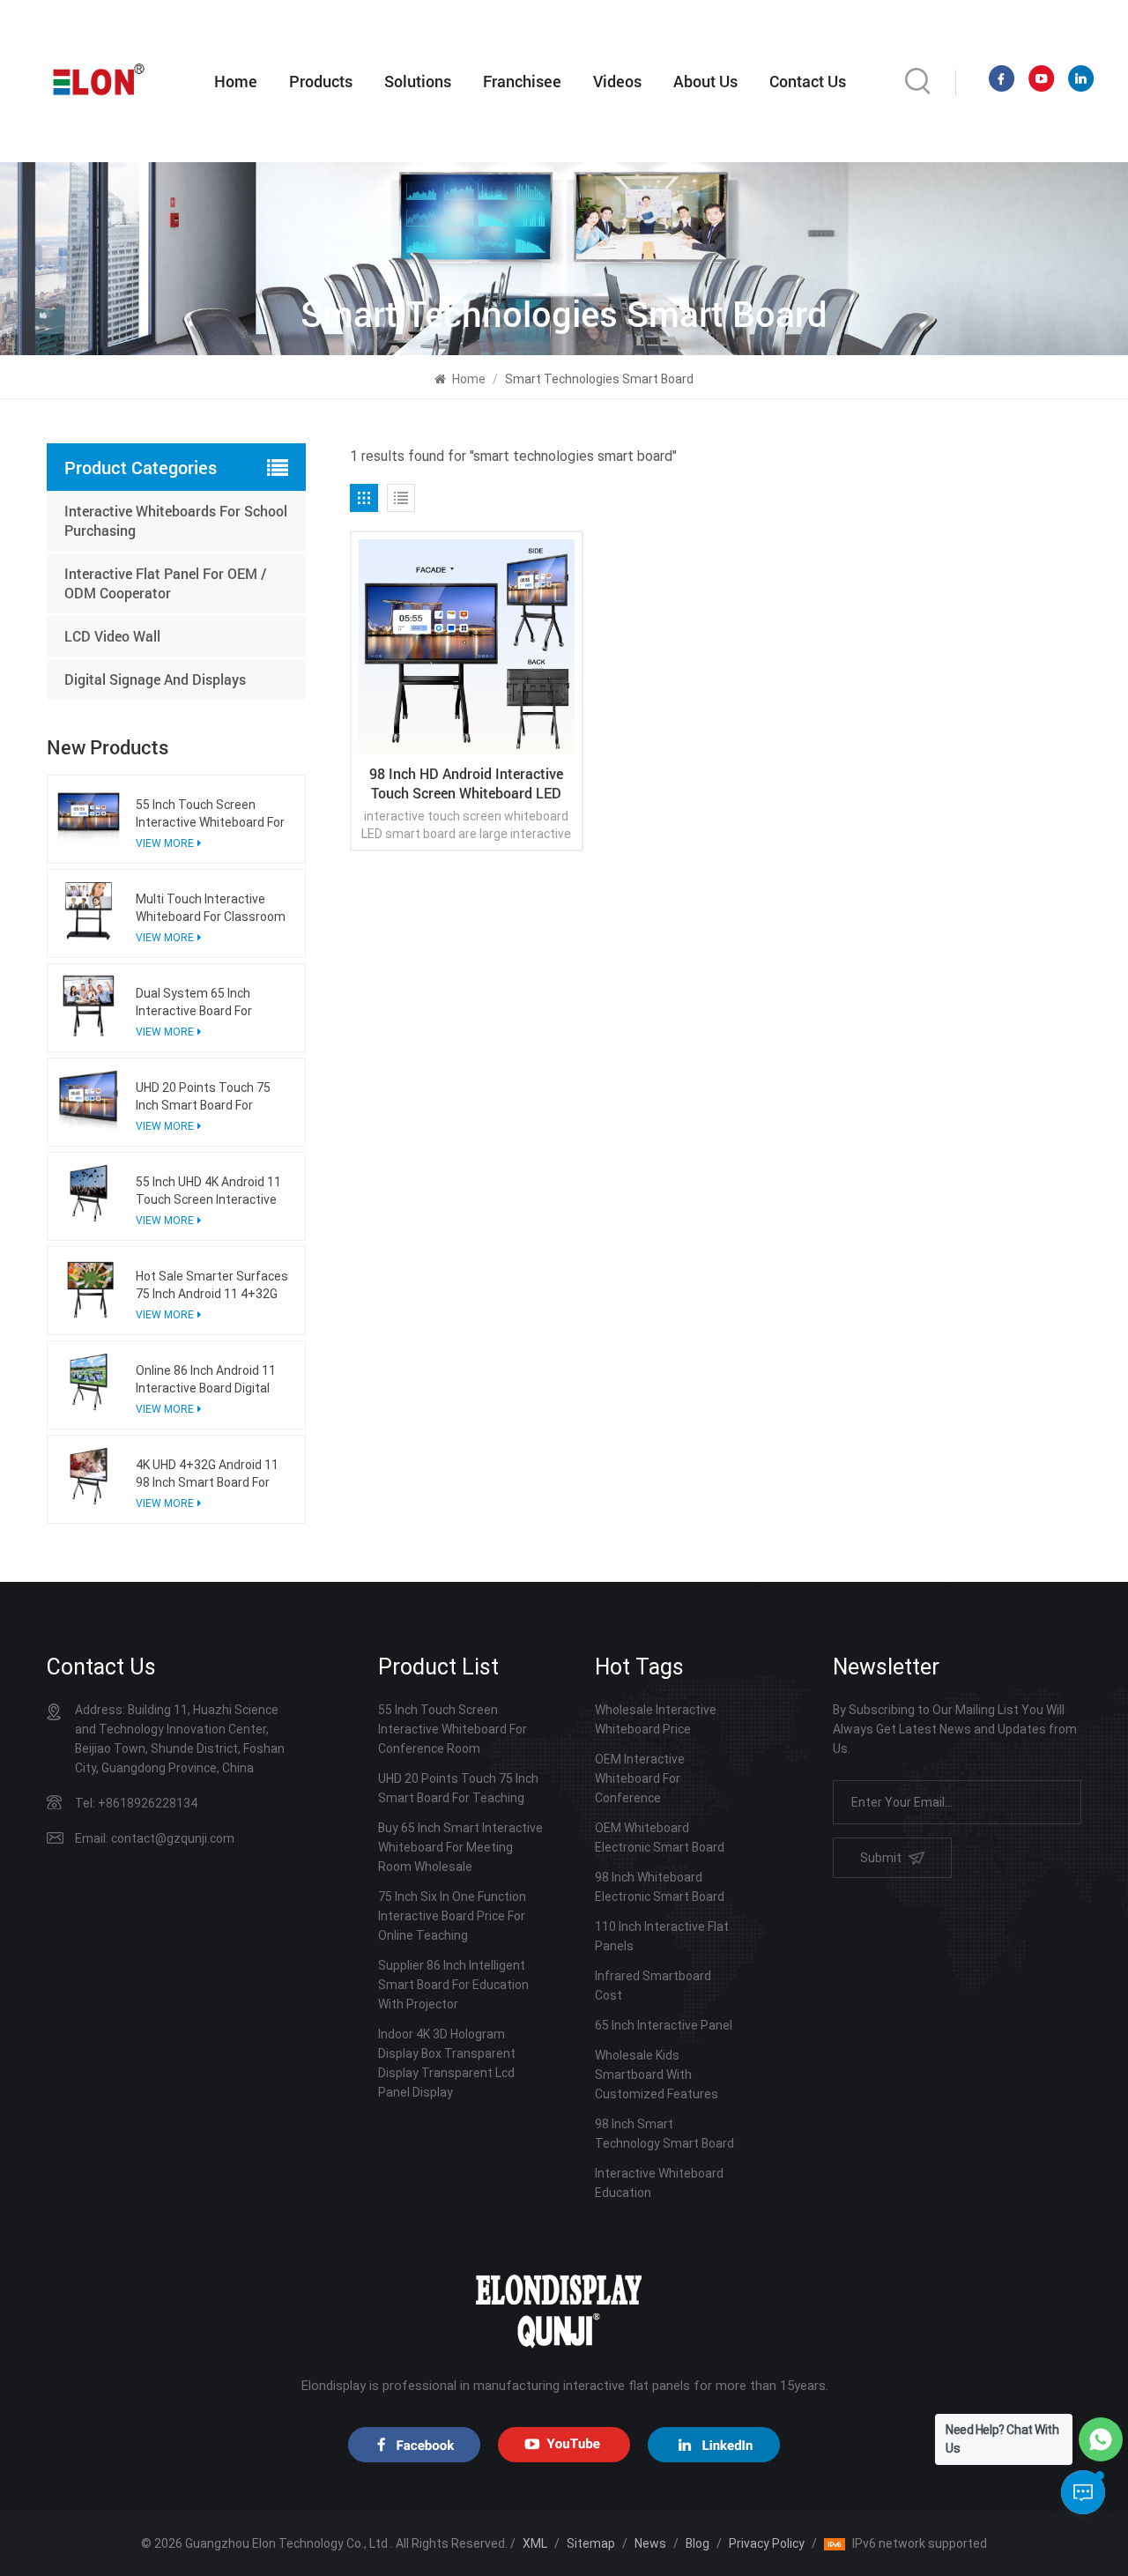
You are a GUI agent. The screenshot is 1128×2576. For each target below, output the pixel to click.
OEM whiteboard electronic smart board (660, 1837)
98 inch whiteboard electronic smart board (660, 1887)
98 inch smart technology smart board (664, 2134)
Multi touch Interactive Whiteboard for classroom (211, 908)
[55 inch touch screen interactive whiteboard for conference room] (89, 817)
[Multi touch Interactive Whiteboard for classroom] (89, 911)
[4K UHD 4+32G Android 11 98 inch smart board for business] (89, 1477)
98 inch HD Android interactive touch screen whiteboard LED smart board (466, 783)
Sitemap (591, 2543)
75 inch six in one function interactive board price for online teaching (452, 1916)
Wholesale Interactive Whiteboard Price (656, 1719)
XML (535, 2543)
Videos (617, 81)
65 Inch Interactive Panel (664, 2025)
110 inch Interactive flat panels (662, 1936)
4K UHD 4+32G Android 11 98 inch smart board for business (207, 1474)
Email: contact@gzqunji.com (155, 1838)
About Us (705, 81)
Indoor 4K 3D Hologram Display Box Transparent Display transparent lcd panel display (447, 2063)
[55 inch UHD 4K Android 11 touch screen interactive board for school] (89, 1194)
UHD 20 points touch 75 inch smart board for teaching (203, 1097)
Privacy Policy (767, 2543)
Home (236, 81)
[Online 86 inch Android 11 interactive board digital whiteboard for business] (89, 1382)
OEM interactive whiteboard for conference (640, 1778)
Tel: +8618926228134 (136, 1803)
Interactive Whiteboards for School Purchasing (176, 520)
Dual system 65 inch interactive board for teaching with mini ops (201, 1003)
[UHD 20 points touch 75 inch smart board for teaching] (89, 1099)
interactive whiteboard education (659, 2183)
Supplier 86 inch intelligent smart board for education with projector (453, 1985)
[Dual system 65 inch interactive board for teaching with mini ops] (89, 1005)
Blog (698, 2543)
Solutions (418, 81)
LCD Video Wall (112, 636)
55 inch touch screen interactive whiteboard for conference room (210, 814)
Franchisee (522, 81)
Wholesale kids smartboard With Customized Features (657, 2075)
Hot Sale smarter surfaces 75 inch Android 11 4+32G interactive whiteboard (212, 1286)
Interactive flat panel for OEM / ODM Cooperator (166, 583)
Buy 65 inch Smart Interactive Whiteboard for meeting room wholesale (460, 1847)
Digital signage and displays (155, 679)
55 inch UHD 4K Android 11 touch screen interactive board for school (208, 1191)
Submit (881, 1858)
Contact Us (808, 81)
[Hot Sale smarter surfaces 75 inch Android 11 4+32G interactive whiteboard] (89, 1288)
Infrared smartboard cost (653, 1986)
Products (321, 81)
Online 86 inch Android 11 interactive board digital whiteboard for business (206, 1380)
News (650, 2543)
